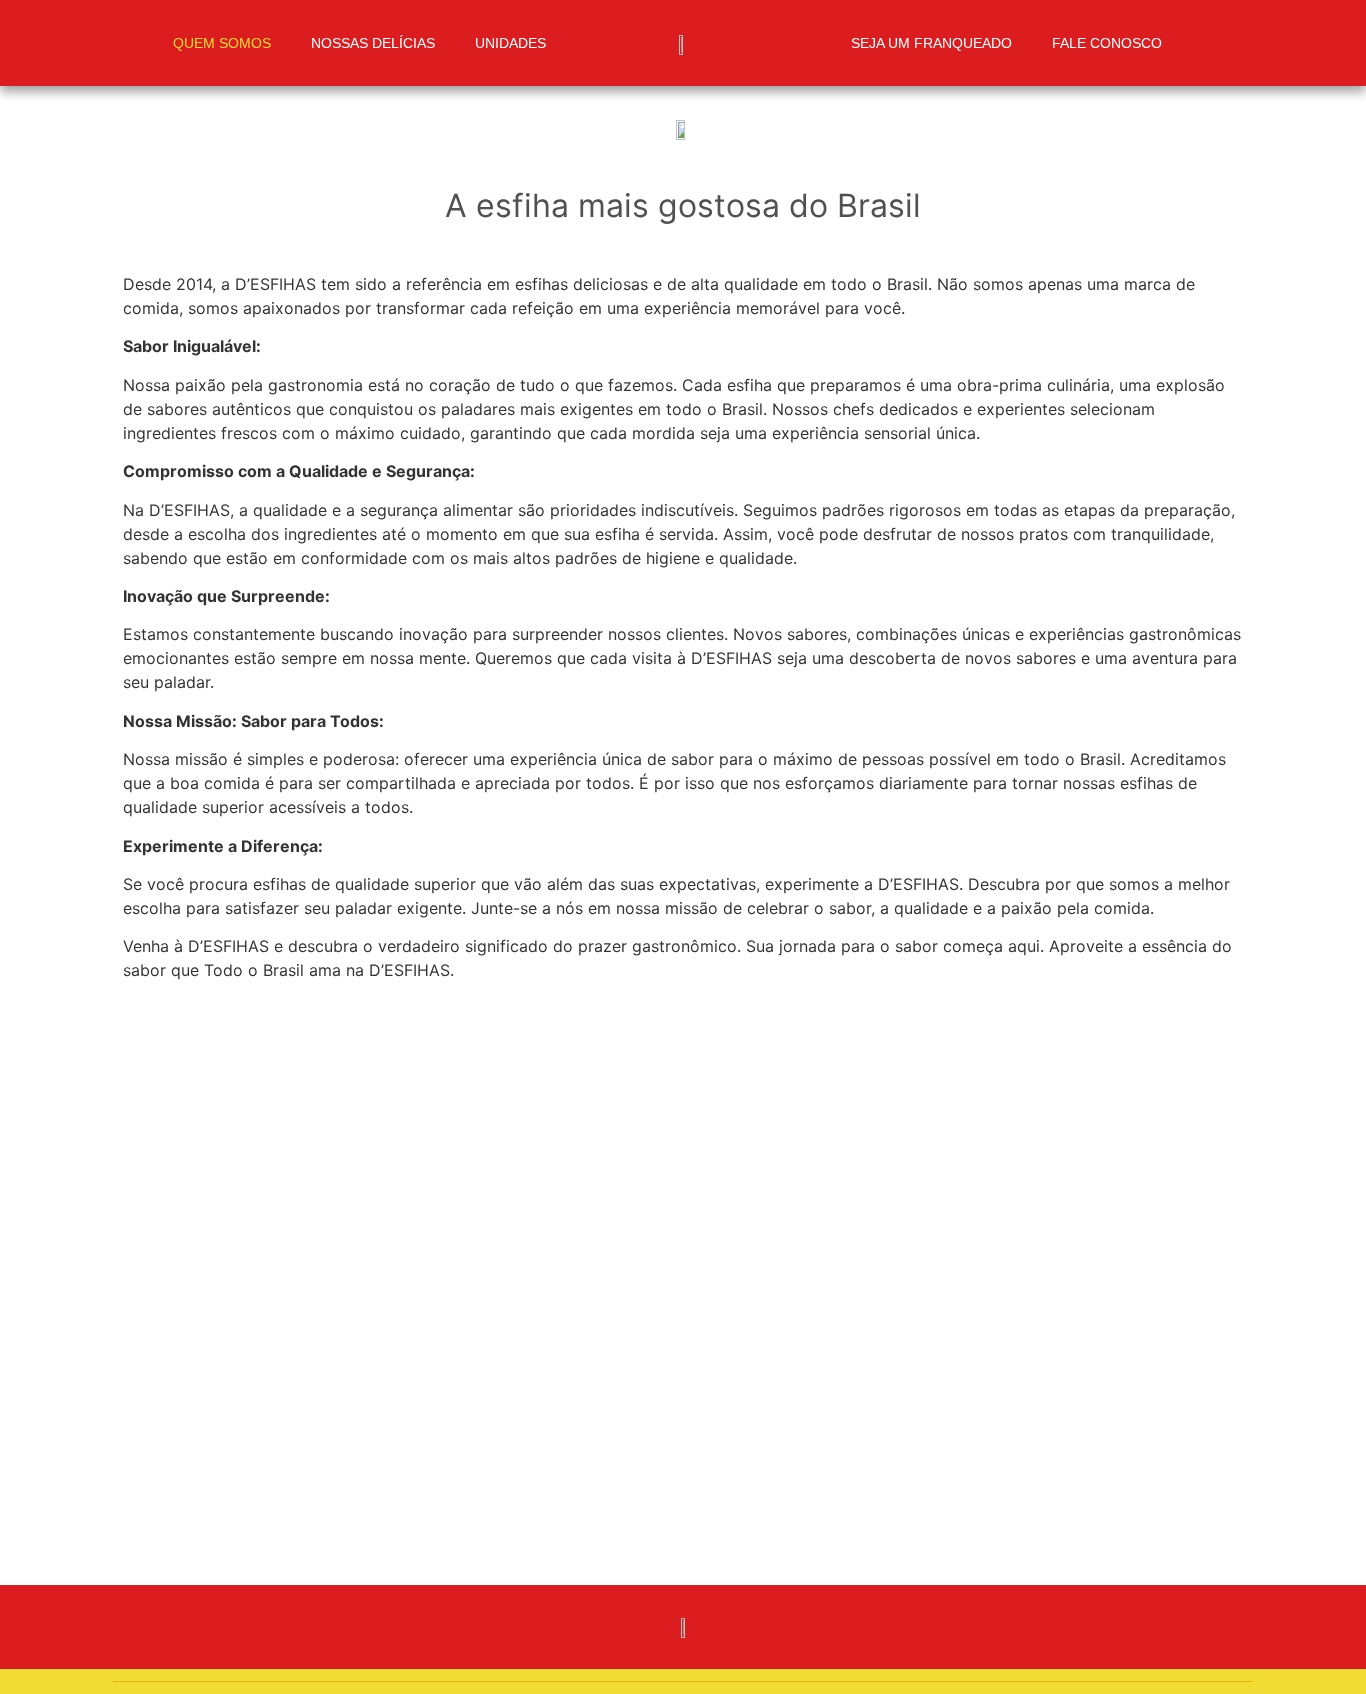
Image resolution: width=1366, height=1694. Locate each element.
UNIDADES (510, 43)
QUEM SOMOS (222, 43)
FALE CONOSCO (1107, 43)
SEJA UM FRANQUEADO (931, 43)
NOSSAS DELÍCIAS (373, 43)
